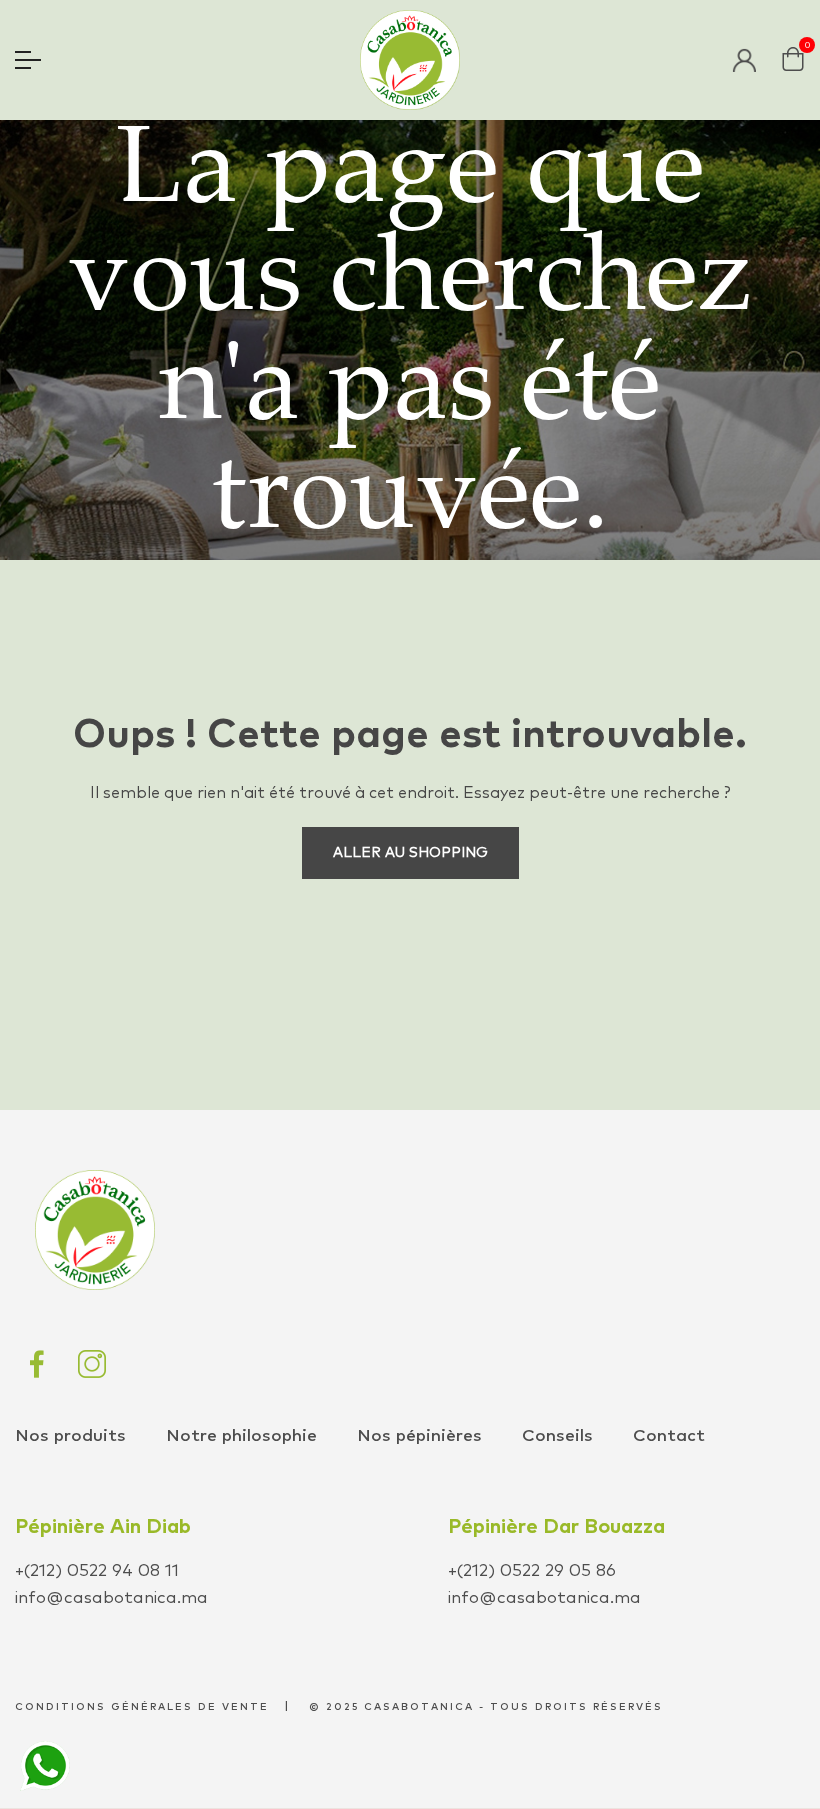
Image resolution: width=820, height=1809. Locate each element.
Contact (669, 1436)
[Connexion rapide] (744, 60)
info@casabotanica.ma (111, 1598)
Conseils (557, 1436)
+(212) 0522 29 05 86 (532, 1571)
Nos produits (70, 1436)
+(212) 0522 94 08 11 (97, 1571)
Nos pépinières (419, 1436)
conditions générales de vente (142, 1707)
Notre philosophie (241, 1436)
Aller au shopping (410, 853)
